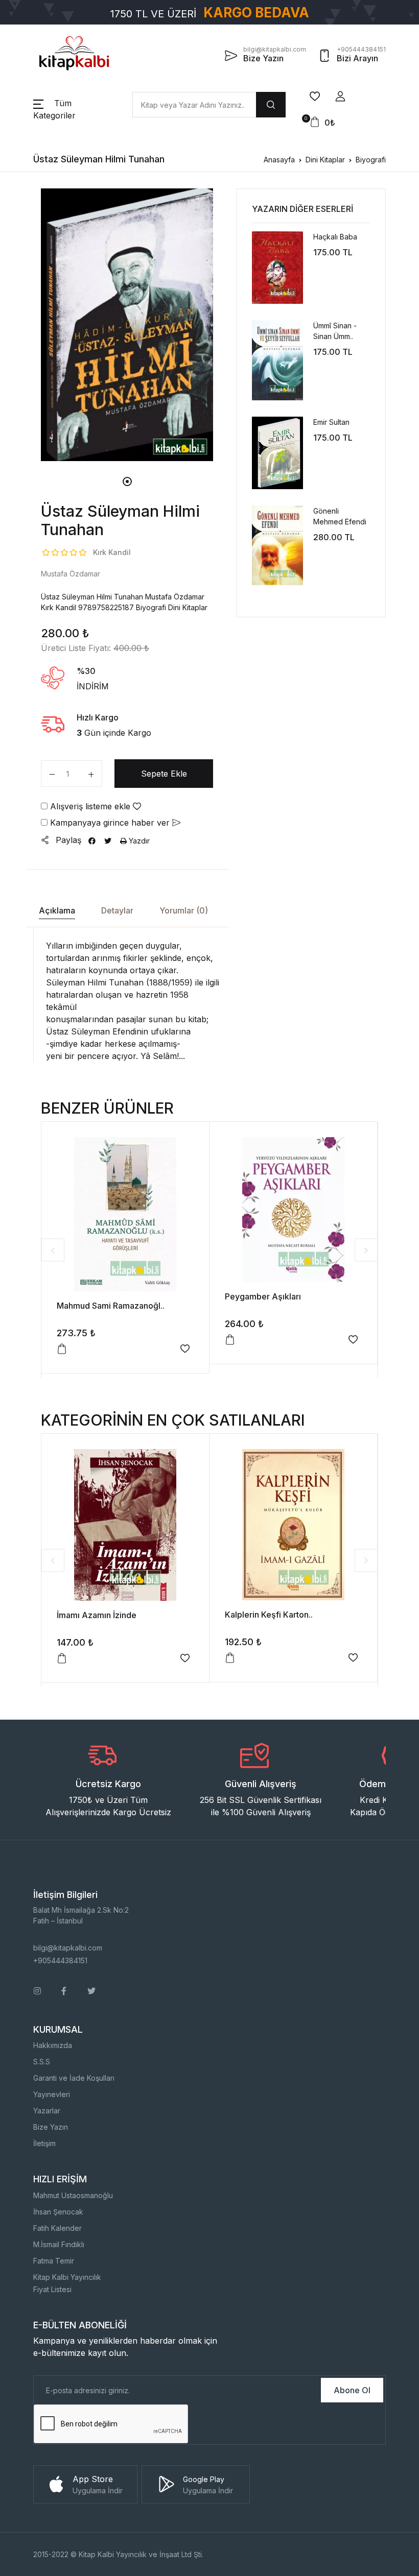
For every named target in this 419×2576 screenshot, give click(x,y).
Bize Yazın (51, 2127)
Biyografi (371, 160)
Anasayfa (279, 160)
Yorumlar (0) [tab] (184, 910)
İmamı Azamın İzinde (97, 1615)
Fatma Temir (54, 2261)
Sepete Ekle (164, 774)
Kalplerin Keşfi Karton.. (269, 1615)
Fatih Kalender (57, 2228)
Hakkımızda (53, 2045)
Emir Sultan (331, 422)
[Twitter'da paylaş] (108, 841)
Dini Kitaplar (325, 160)
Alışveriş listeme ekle (90, 806)
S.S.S (42, 2062)
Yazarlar (47, 2111)
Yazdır (138, 841)
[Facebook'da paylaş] (92, 841)
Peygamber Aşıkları (263, 1296)
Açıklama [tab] (57, 910)
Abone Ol (352, 2390)
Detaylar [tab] (117, 910)
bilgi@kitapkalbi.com (68, 1948)
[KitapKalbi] (74, 53)
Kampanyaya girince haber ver (110, 823)
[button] (340, 97)
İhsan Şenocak (58, 2212)
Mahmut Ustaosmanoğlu (73, 2195)
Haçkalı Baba (335, 237)
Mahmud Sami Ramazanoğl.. (111, 1306)
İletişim (44, 2143)
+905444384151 (60, 1960)
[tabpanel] (127, 324)
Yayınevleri (52, 2094)
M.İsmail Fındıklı (59, 2244)
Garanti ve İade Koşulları (74, 2078)
